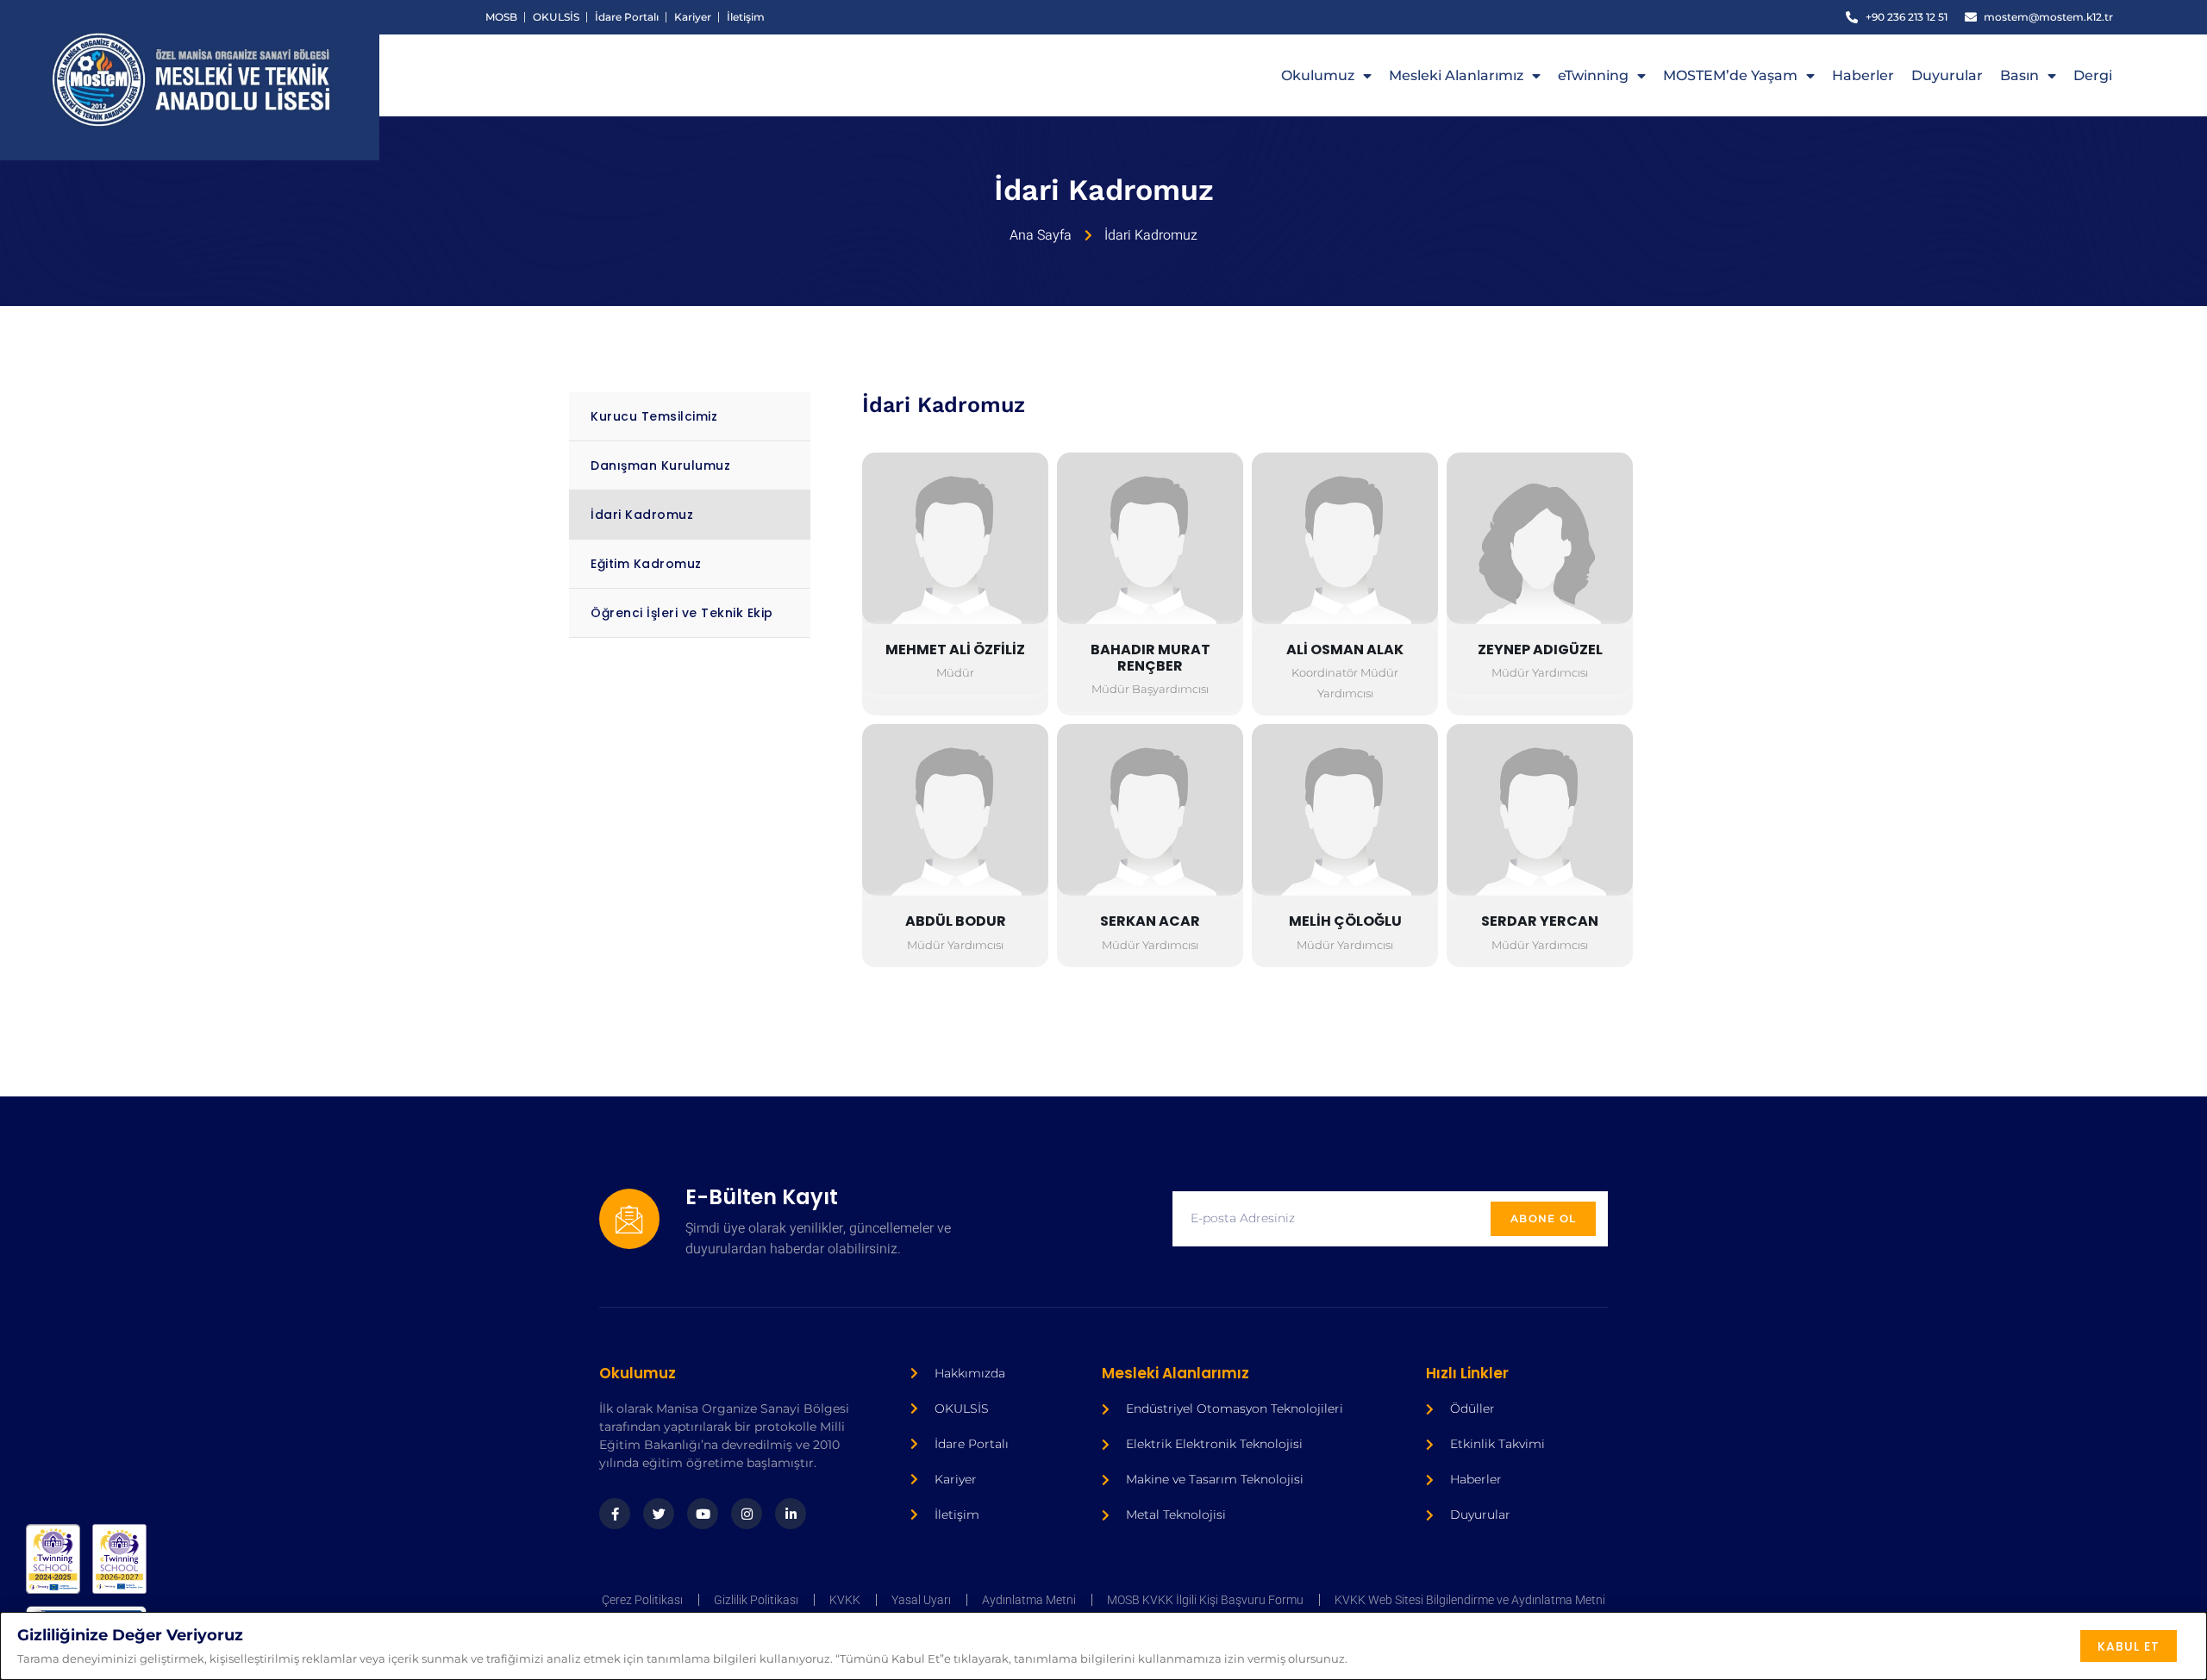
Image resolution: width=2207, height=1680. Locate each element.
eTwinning (1593, 75)
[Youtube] (703, 1514)
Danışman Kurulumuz (660, 465)
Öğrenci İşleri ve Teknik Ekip (682, 613)
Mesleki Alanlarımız (1456, 75)
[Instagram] (747, 1514)
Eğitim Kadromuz (646, 564)
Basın (2019, 75)
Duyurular (1947, 75)
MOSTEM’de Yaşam (1730, 75)
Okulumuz (1318, 75)
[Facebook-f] (615, 1514)
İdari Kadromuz (642, 515)
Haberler (1863, 75)
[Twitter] (659, 1514)
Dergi (2093, 75)
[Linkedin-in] (791, 1514)
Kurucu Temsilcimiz (654, 416)
